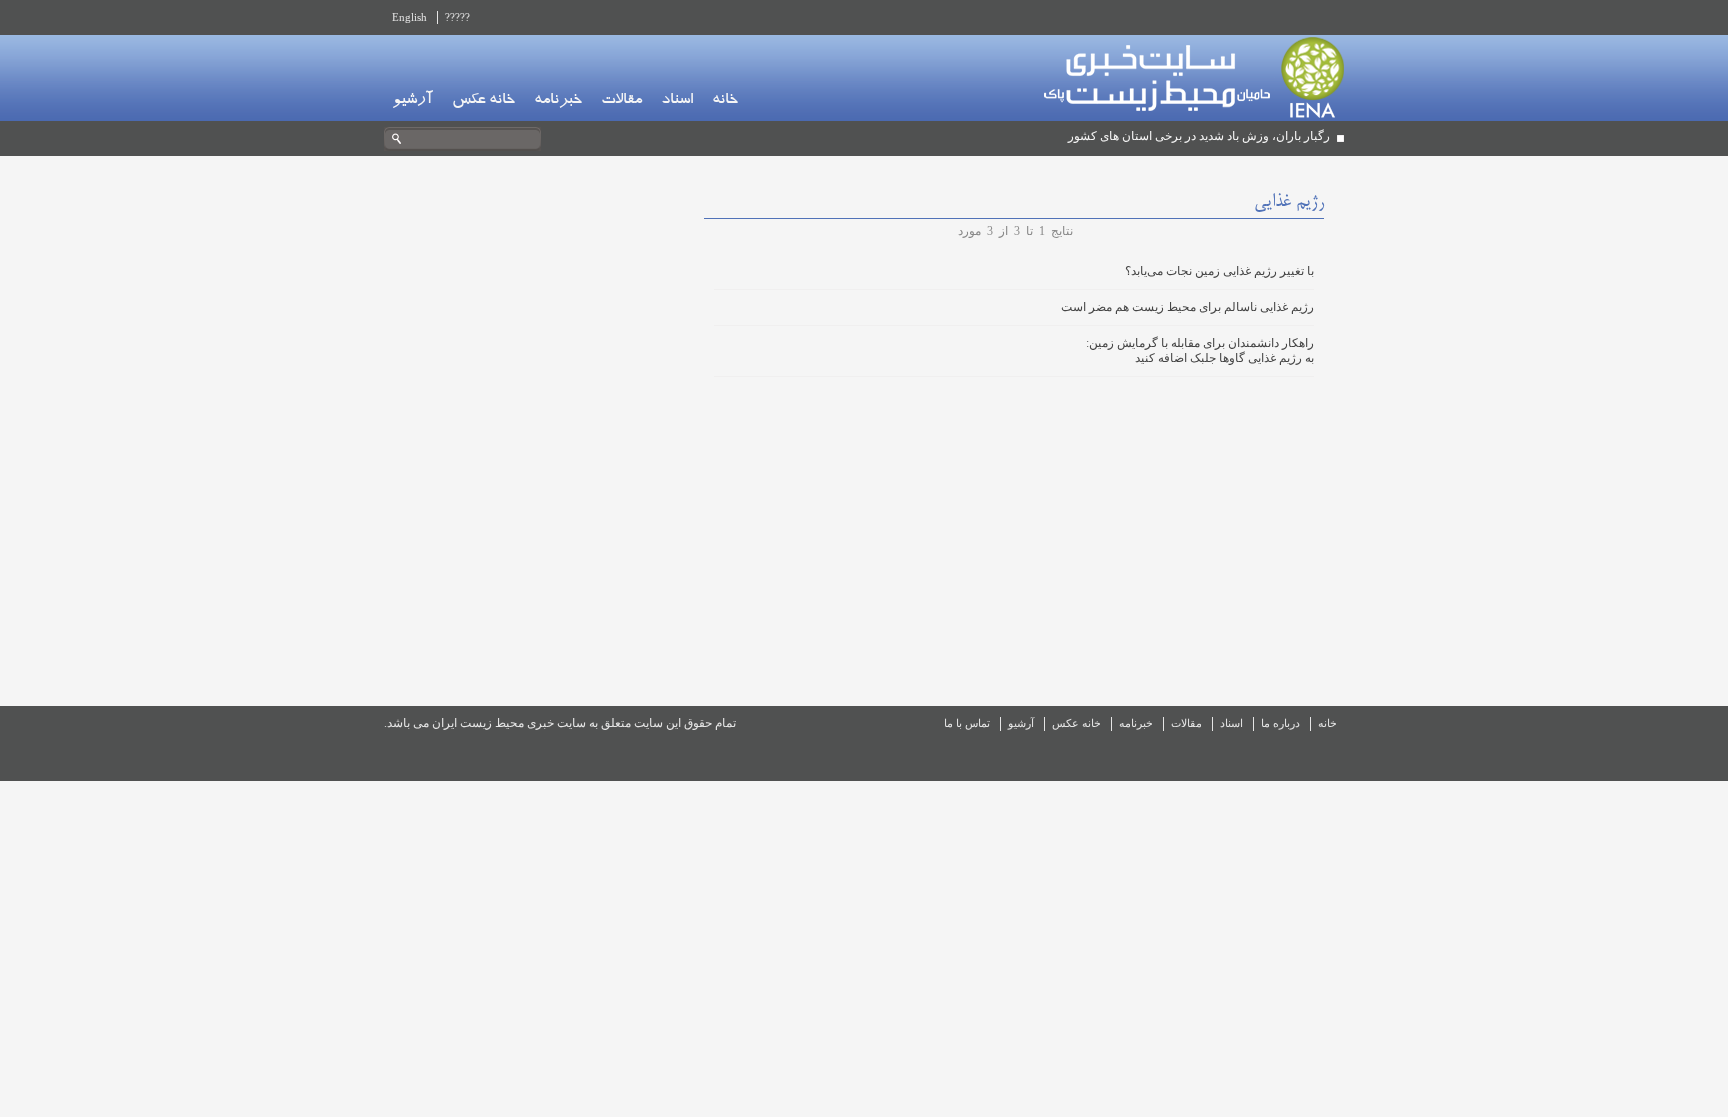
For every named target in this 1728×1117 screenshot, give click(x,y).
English (409, 17)
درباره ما (1280, 723)
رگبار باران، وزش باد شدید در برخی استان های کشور (1199, 136)
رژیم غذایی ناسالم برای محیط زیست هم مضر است (1187, 307)
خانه (725, 101)
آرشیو (412, 101)
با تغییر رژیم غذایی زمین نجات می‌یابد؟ (1219, 271)
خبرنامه (558, 101)
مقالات (621, 101)
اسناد (677, 101)
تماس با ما (967, 723)
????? (457, 17)
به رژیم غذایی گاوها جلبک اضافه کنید (1224, 358)
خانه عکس (483, 101)
